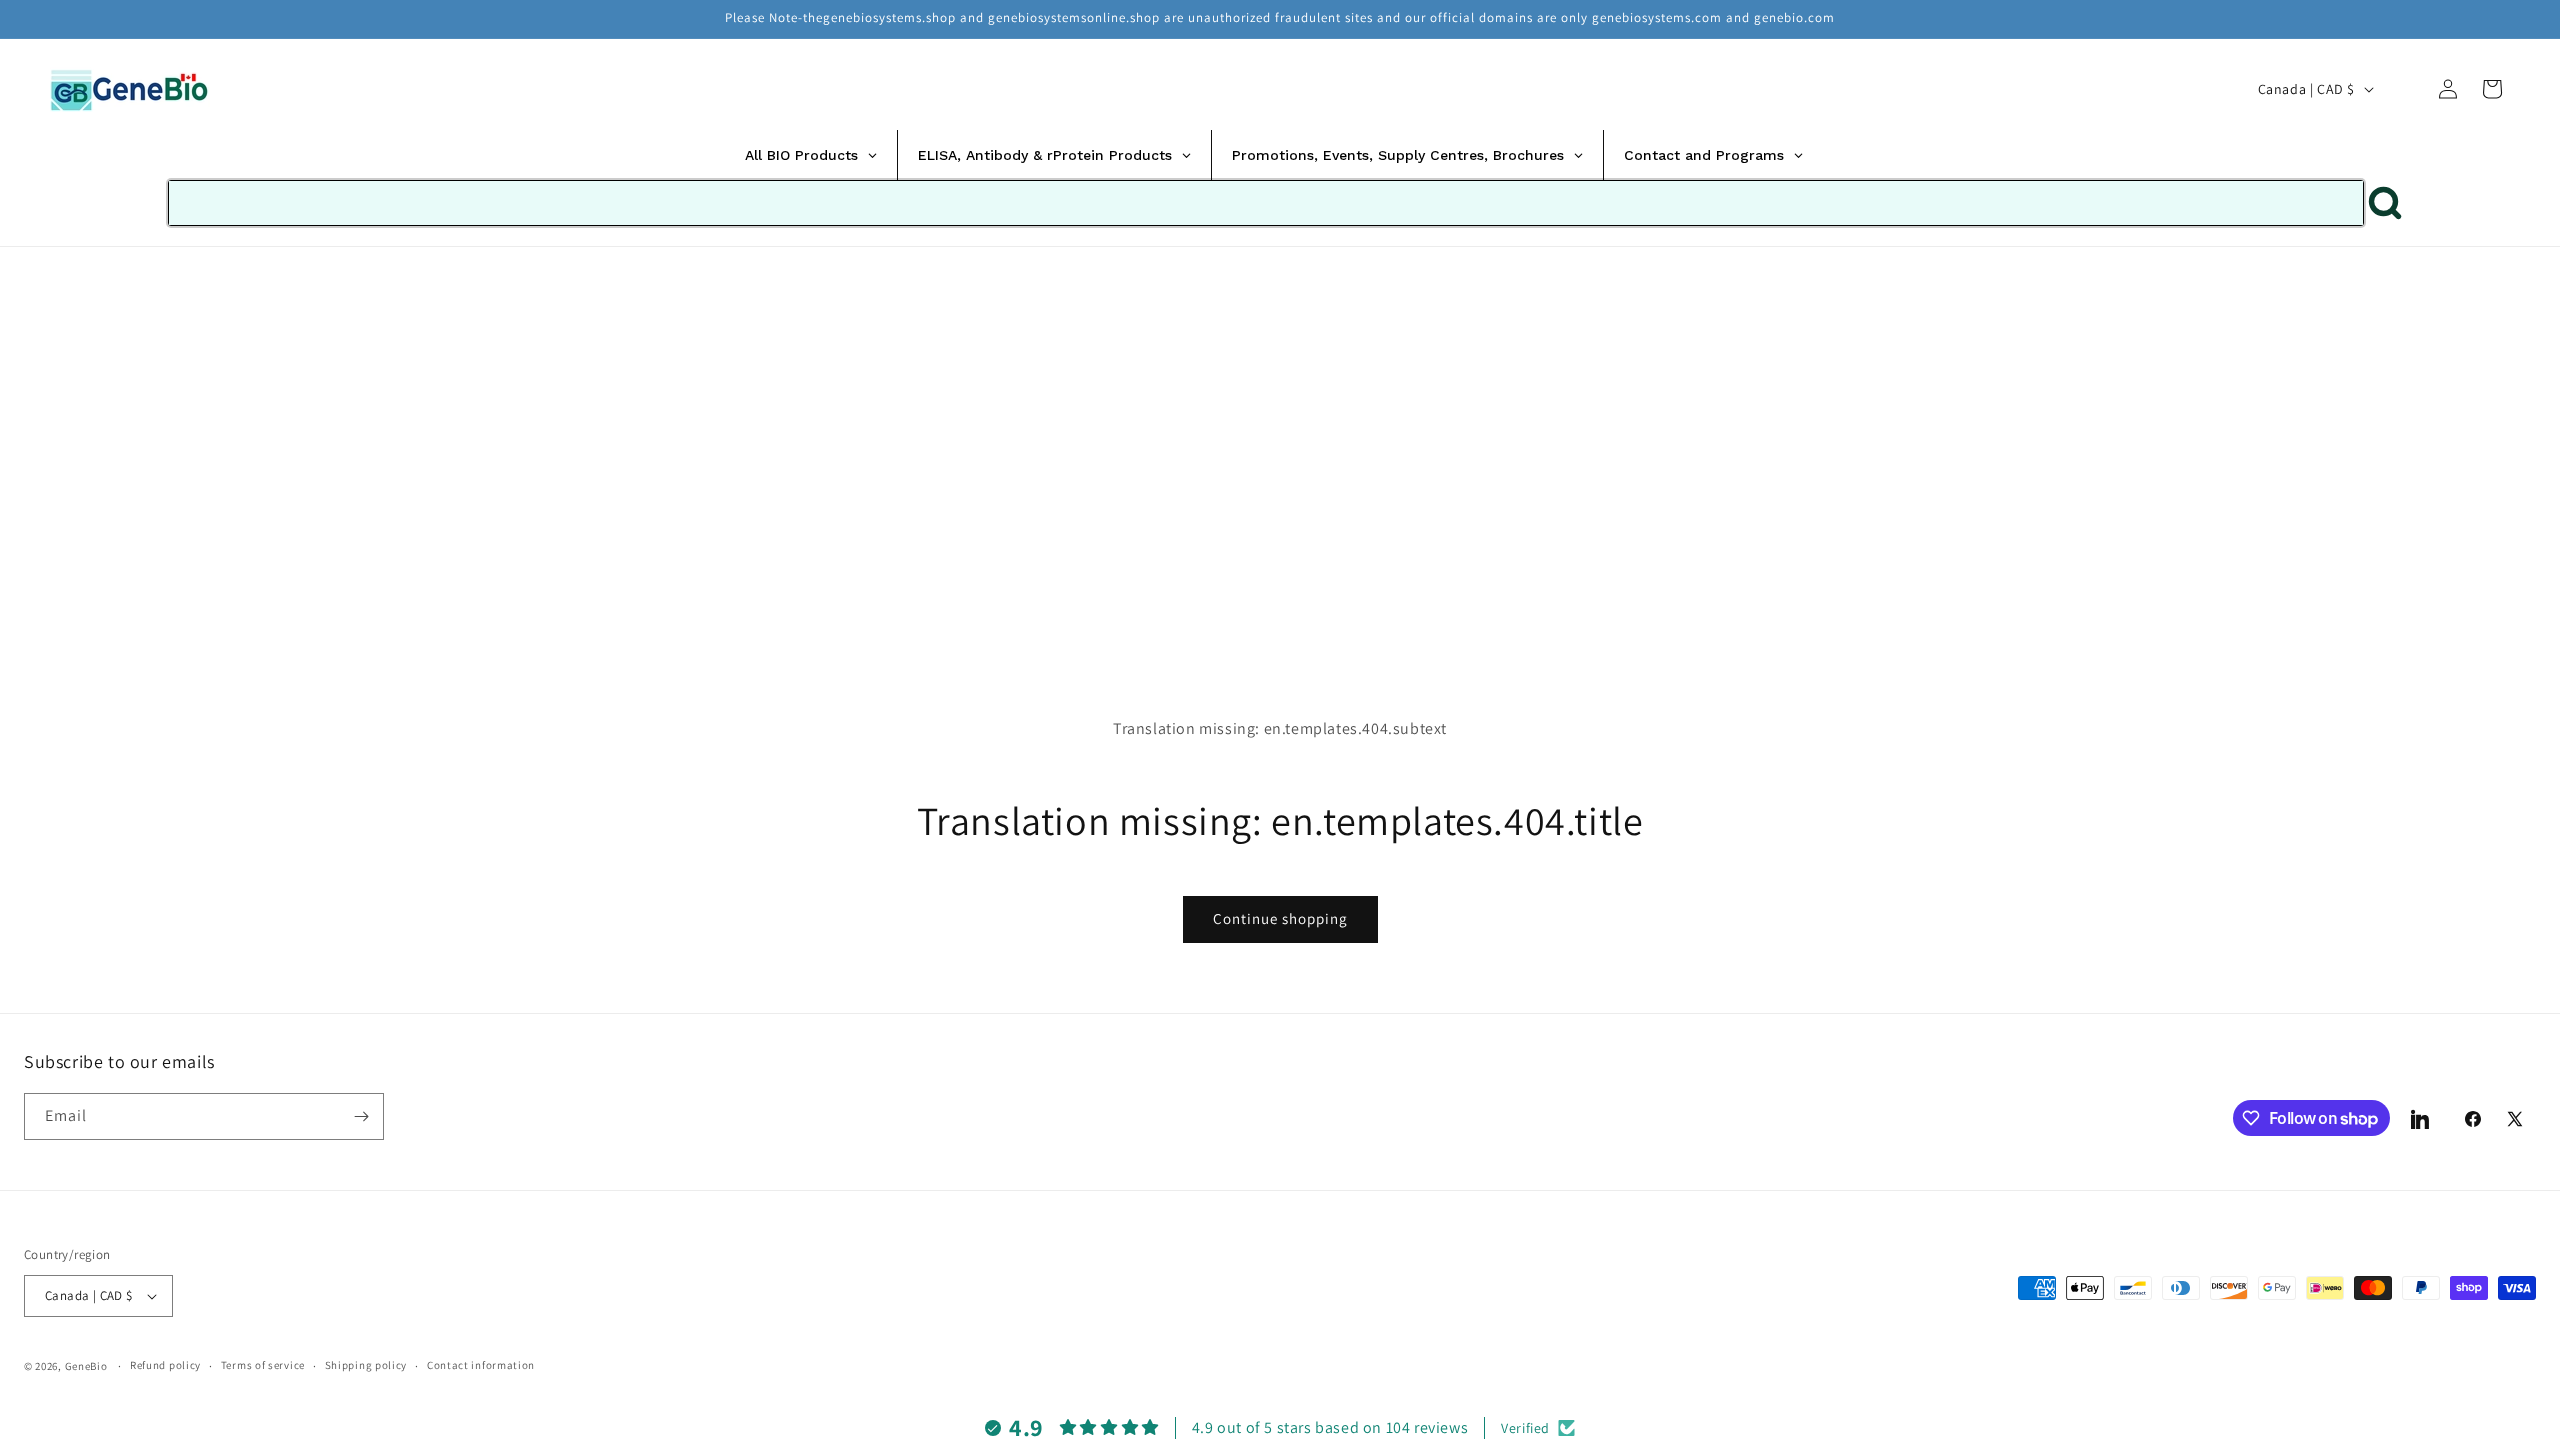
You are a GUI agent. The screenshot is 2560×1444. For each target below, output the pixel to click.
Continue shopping (1280, 918)
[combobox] (1266, 203)
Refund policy (165, 1365)
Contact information (481, 1365)
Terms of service (263, 1365)
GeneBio (88, 1366)
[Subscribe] (361, 1116)
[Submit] (2385, 203)
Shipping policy (366, 1365)
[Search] (2404, 89)
